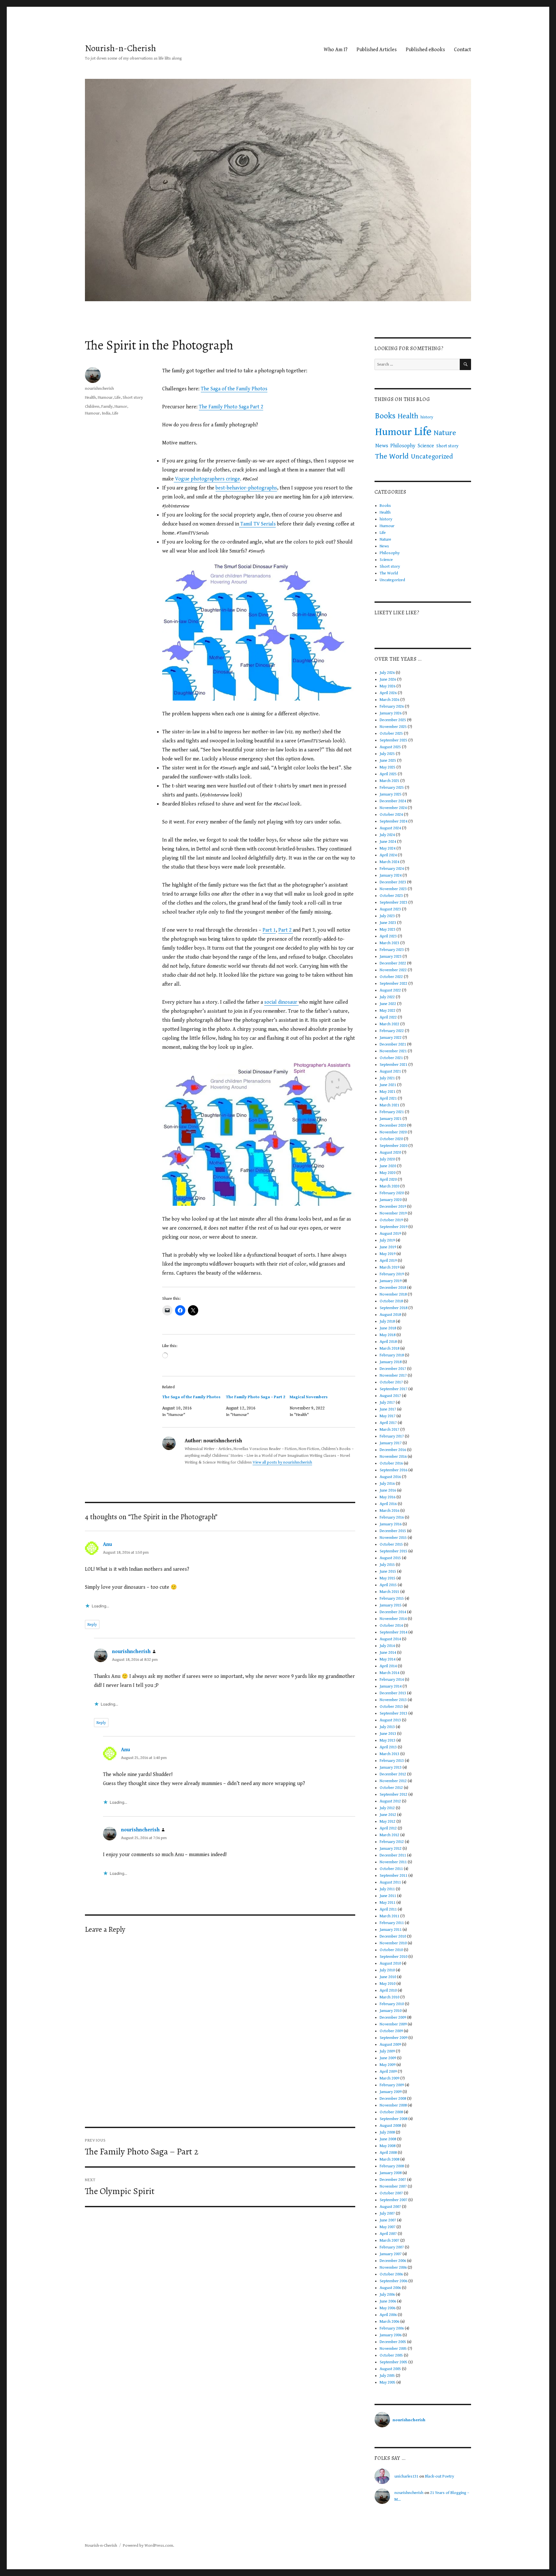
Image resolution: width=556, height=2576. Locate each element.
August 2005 (390, 2369)
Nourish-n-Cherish (120, 48)
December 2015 (393, 1531)
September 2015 (394, 1551)
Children (92, 407)
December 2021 (393, 1044)
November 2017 (393, 1376)
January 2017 (391, 1443)
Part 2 (286, 930)
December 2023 (393, 882)
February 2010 (392, 2004)
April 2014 (388, 1666)
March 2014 (389, 1673)
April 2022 (388, 1017)
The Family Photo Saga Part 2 (231, 407)
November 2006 (393, 2268)
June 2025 (388, 761)
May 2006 (388, 2308)
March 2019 (389, 1267)
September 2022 (394, 984)
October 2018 (391, 1301)
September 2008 (394, 2119)
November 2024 (393, 808)
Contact (463, 50)
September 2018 (394, 1308)
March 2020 (389, 1186)
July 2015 (387, 1565)
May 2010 (388, 1984)
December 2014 (393, 1612)
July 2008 (387, 2132)
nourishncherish (99, 389)
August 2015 (390, 1558)
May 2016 (388, 1497)
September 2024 (394, 821)
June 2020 (388, 1166)
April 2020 (388, 1180)
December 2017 (393, 1369)
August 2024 (390, 828)
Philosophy (403, 446)
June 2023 (388, 923)
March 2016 (389, 1511)
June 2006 (388, 2301)
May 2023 (388, 930)
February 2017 (392, 1436)
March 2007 (389, 2241)
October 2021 (391, 1058)
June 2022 (388, 1004)
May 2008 (388, 2146)
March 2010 (389, 1997)
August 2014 (390, 1639)
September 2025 (394, 740)
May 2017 (388, 1416)
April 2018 (388, 1342)
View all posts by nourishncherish (282, 1462)
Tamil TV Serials (257, 524)
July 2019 (387, 1240)
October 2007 (391, 2193)
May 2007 (388, 2227)
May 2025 (388, 767)
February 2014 (392, 1680)
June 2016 (388, 1490)
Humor (121, 407)
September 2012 (394, 1795)
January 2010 (391, 2011)
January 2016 (391, 1524)
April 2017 (388, 1423)
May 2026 (388, 686)
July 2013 (387, 1727)
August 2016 (390, 1477)
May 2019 (388, 1254)
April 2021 (388, 1098)
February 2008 (392, 2166)
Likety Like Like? (397, 613)
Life (118, 398)
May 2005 (388, 2382)
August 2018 (390, 1315)
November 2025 (393, 727)
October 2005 (391, 2355)
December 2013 (393, 1693)
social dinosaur (281, 1002)
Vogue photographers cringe (207, 479)
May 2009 (388, 2065)
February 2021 (392, 1112)
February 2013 (392, 1761)
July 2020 (387, 1159)
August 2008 (390, 2126)
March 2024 (389, 862)
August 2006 (390, 2288)
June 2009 (388, 2058)
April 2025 (388, 774)
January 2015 (391, 1605)
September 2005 (394, 2362)
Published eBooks (425, 50)
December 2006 (393, 2261)
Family (107, 407)
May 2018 (388, 1335)
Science (426, 446)
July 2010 (387, 1970)
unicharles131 (406, 2476)
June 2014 (388, 1653)
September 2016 (394, 1470)
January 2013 (391, 1767)
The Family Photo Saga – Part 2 (256, 1397)
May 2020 (388, 1173)
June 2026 (388, 679)
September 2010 (394, 1957)
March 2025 (389, 781)
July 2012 (387, 1808)
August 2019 (390, 1234)
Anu (107, 1544)
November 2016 (393, 1457)
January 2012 (391, 1849)
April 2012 (388, 1828)
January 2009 (391, 2092)
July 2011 (387, 1889)
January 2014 (391, 1686)
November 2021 (393, 1051)
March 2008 (389, 2159)
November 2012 (393, 1781)
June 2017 (388, 1409)
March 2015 (389, 1592)
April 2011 (388, 1909)
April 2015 (388, 1585)
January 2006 (391, 2335)
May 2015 (388, 1578)
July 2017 (387, 1403)
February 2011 (392, 1923)
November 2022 (393, 970)
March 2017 (389, 1430)
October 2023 (391, 896)
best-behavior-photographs (246, 488)
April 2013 (388, 1747)
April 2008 (388, 2153)
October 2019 (391, 1220)
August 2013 (390, 1720)
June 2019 (388, 1247)
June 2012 (388, 1815)
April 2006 (388, 2315)
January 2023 (391, 957)
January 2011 (391, 1930)
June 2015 (388, 1572)
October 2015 (391, 1544)
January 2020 (391, 1200)
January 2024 (391, 875)
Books (385, 416)
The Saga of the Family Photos (234, 389)
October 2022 (391, 977)
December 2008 (393, 2099)
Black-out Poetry (440, 2476)
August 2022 (390, 990)
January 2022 (391, 1038)
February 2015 (392, 1599)
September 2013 (394, 1713)
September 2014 (394, 1632)
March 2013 (389, 1754)
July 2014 (387, 1646)
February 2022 (392, 1031)
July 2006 (387, 2295)
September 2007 (394, 2200)
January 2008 (391, 2173)
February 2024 (392, 869)
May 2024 (388, 848)
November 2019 (393, 1213)
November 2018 (393, 1294)
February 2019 (392, 1274)
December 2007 (393, 2180)
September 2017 (394, 1389)
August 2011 (390, 1882)
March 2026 (389, 700)
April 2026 (388, 693)
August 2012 (390, 1801)
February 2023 (392, 950)
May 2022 (388, 1011)
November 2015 (393, 1538)
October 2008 (391, 2112)
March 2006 (389, 2322)
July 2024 (387, 835)
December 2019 (393, 1207)
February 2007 (392, 2247)
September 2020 (394, 1146)
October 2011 (391, 1869)
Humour (105, 398)
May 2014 (388, 1659)
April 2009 (388, 2072)
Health (90, 398)
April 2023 (388, 936)
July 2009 (387, 2051)
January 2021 (391, 1119)
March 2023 (389, 943)
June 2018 (388, 1328)
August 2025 (390, 747)
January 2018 (391, 1362)
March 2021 (389, 1105)
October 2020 (391, 1139)
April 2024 (388, 855)
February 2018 (392, 1355)
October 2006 (391, 2274)
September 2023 (394, 902)
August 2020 (390, 1153)
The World (392, 456)
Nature (445, 433)
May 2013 (388, 1740)
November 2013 (393, 1700)
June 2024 (388, 842)
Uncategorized (432, 457)
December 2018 (393, 1288)
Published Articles (377, 50)
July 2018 (387, 1321)
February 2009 (392, 2085)
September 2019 (394, 1227)
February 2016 (392, 1517)
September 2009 (394, 2038)
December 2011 (393, 1855)
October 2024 (391, 815)
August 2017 (390, 1396)
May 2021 (388, 1092)
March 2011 (389, 1916)
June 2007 (388, 2220)
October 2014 (391, 1626)
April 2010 (388, 1990)
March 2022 (389, 1024)
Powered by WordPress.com (148, 2546)
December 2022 (393, 963)
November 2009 (393, 2024)
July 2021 (387, 1078)
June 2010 (388, 1977)
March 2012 (389, 1835)
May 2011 (388, 1903)
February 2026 (392, 707)
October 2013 (391, 1707)
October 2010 (391, 1950)
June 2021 (388, 1085)
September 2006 (394, 2281)
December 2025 (393, 720)
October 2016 (391, 1463)
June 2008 (388, 2139)
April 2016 (388, 1504)
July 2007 (387, 2213)
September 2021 (394, 1065)
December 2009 (393, 2018)
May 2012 (388, 1822)
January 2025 (391, 794)
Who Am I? (336, 50)
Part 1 (269, 930)
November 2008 (393, 2105)
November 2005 (393, 2349)
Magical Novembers (309, 1397)
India (106, 413)
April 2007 (388, 2234)
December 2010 (393, 1936)
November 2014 (393, 1619)
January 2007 (391, 2254)
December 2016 (393, 1450)
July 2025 (387, 754)
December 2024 (393, 801)
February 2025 (392, 788)
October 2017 (391, 1382)
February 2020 (392, 1193)
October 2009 (391, 2031)
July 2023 (387, 916)
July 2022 (387, 997)
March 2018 (389, 1348)
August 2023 (390, 909)
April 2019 (388, 1261)
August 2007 (390, 2207)
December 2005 (393, 2342)
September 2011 (394, 1876)
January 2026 (391, 713)
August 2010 (390, 1963)
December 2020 (393, 1125)
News (382, 446)
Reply (92, 1625)
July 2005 (387, 2376)
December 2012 (393, 1774)
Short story (133, 398)
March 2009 (389, 2078)
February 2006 (392, 2328)
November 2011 (393, 1862)
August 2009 (390, 2045)
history (427, 417)
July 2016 (387, 1484)
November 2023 (393, 889)
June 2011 (388, 1896)
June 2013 (388, 1734)
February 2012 (392, 1842)
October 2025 (391, 734)
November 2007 (393, 2186)
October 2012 (391, 1788)
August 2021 (390, 1071)
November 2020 (393, 1132)
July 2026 (387, 673)
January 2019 (391, 1281)
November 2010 (393, 1943)
